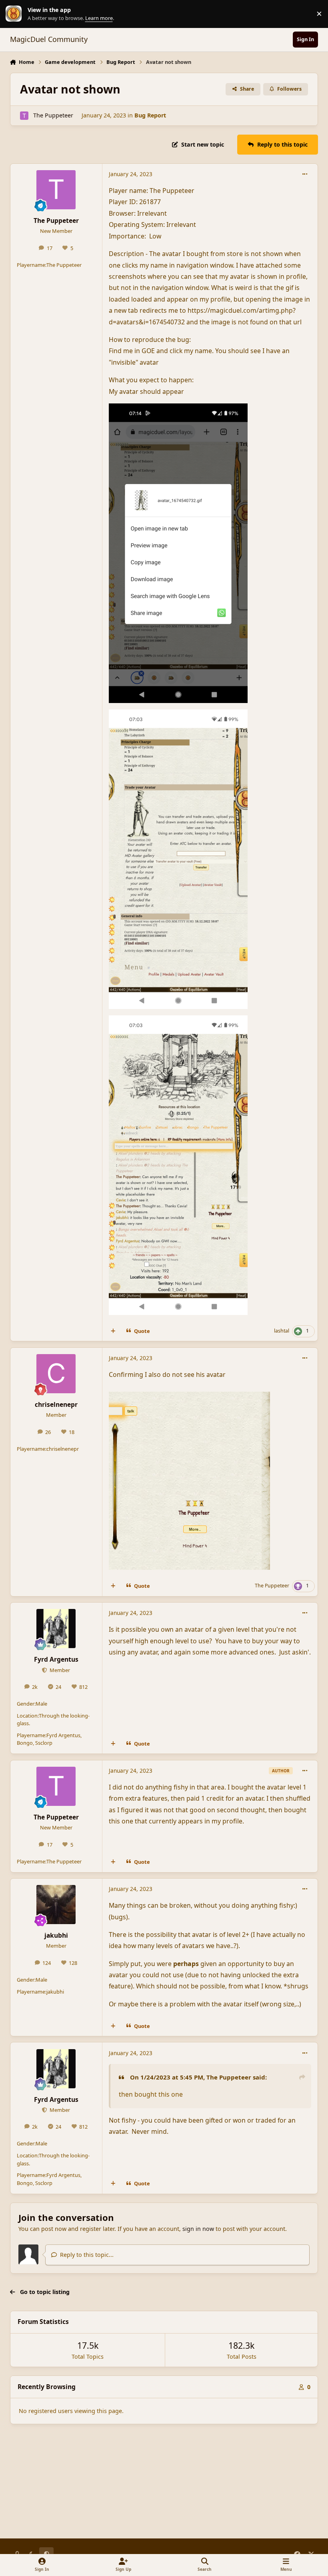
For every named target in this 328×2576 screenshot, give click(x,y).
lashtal (282, 1331)
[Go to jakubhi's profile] (56, 1905)
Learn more (16, 14)
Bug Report (150, 115)
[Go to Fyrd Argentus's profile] (56, 1629)
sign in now (198, 2229)
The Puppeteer (53, 115)
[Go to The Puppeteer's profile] (24, 116)
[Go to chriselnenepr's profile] (56, 1374)
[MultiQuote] (113, 1331)
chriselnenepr (56, 1404)
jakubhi (56, 1935)
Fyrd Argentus (56, 1659)
